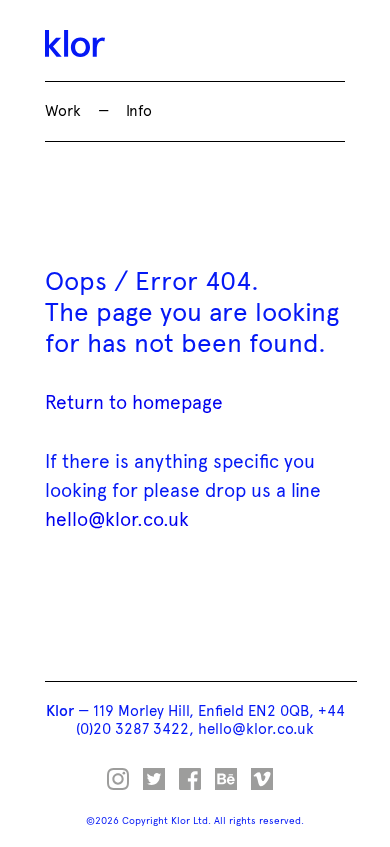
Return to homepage (134, 402)
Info (139, 111)
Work (63, 111)
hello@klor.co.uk (117, 519)
